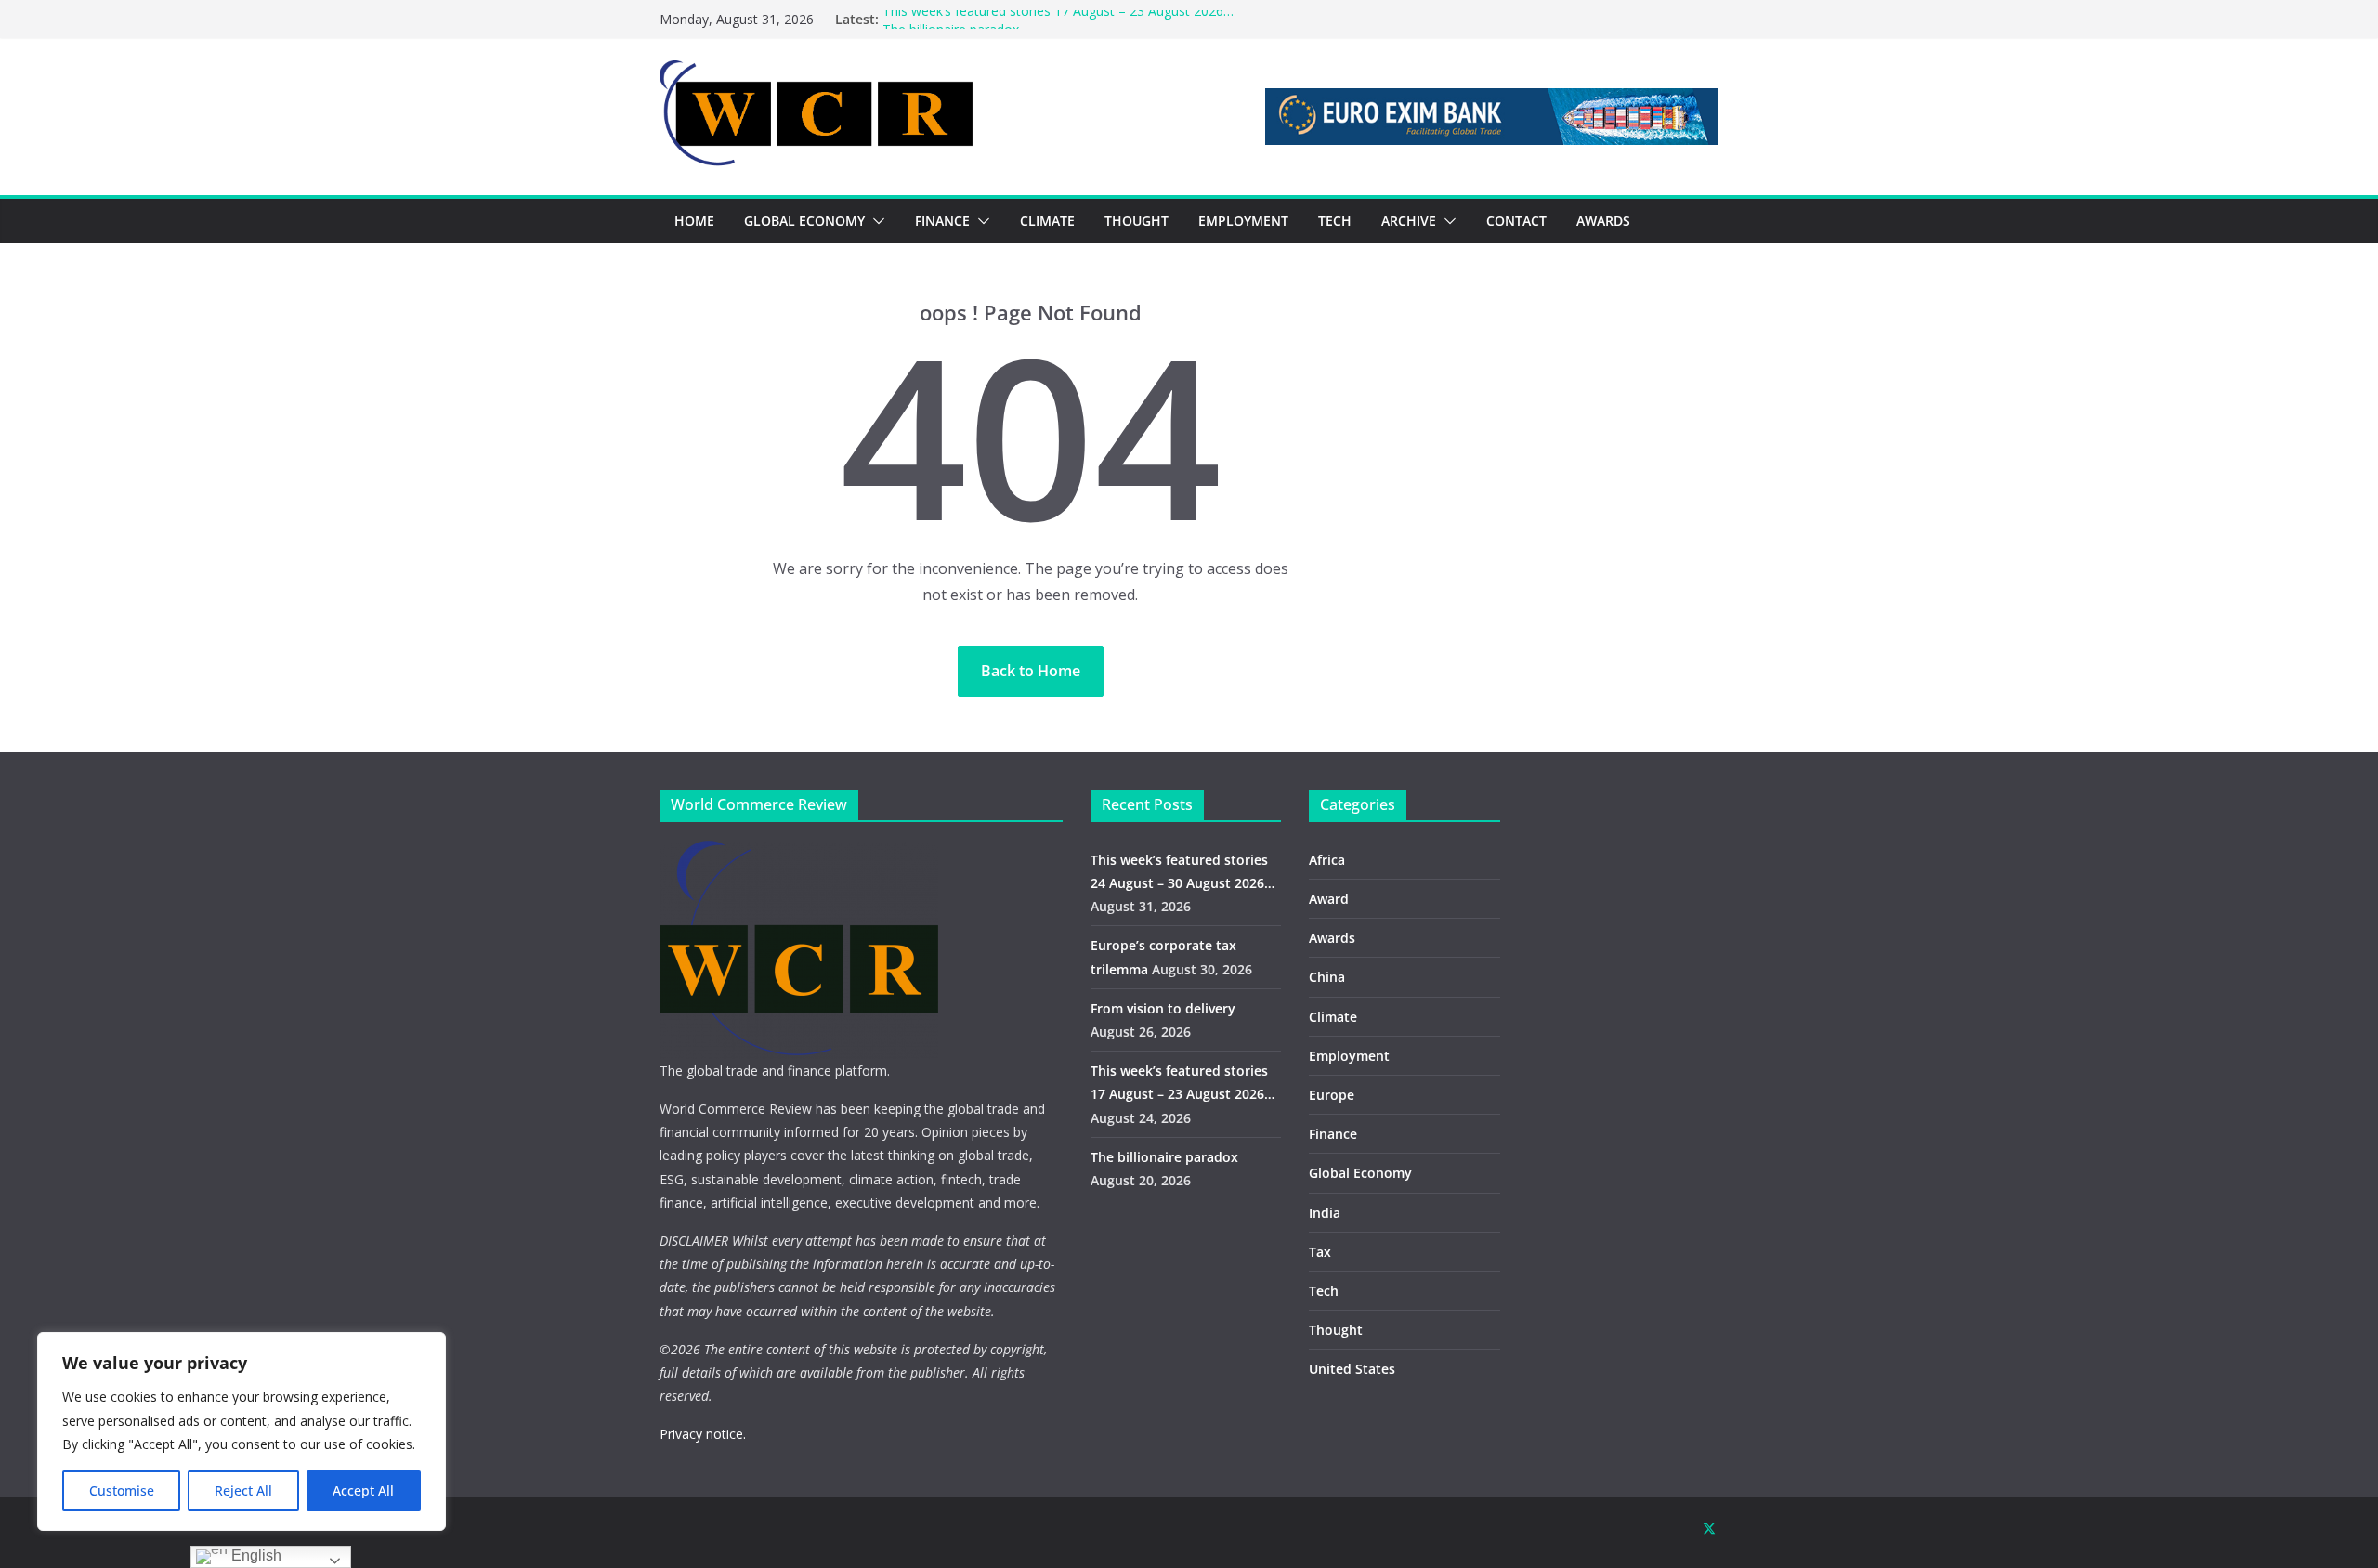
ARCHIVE (1409, 221)
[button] (875, 221)
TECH (1335, 221)
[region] (242, 1431)
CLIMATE (1047, 221)
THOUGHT (1137, 221)
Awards (1332, 938)
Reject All (243, 1490)
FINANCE (942, 221)
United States (1352, 1369)
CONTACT (1516, 221)
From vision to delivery (1163, 1008)
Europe (1332, 1095)
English (255, 1555)
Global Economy (1360, 1173)
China (1327, 977)
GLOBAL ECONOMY (804, 221)
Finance (1333, 1134)
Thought (1336, 1330)
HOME (694, 221)
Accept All (363, 1490)
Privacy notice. (703, 1434)
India (1325, 1213)
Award (1329, 899)
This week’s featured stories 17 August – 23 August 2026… (1058, 19)
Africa (1327, 860)
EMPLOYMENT (1243, 221)
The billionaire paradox (1164, 1157)
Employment (1349, 1056)
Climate (1333, 1017)
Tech (1324, 1291)
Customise (122, 1490)
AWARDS (1603, 221)
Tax (1320, 1252)
